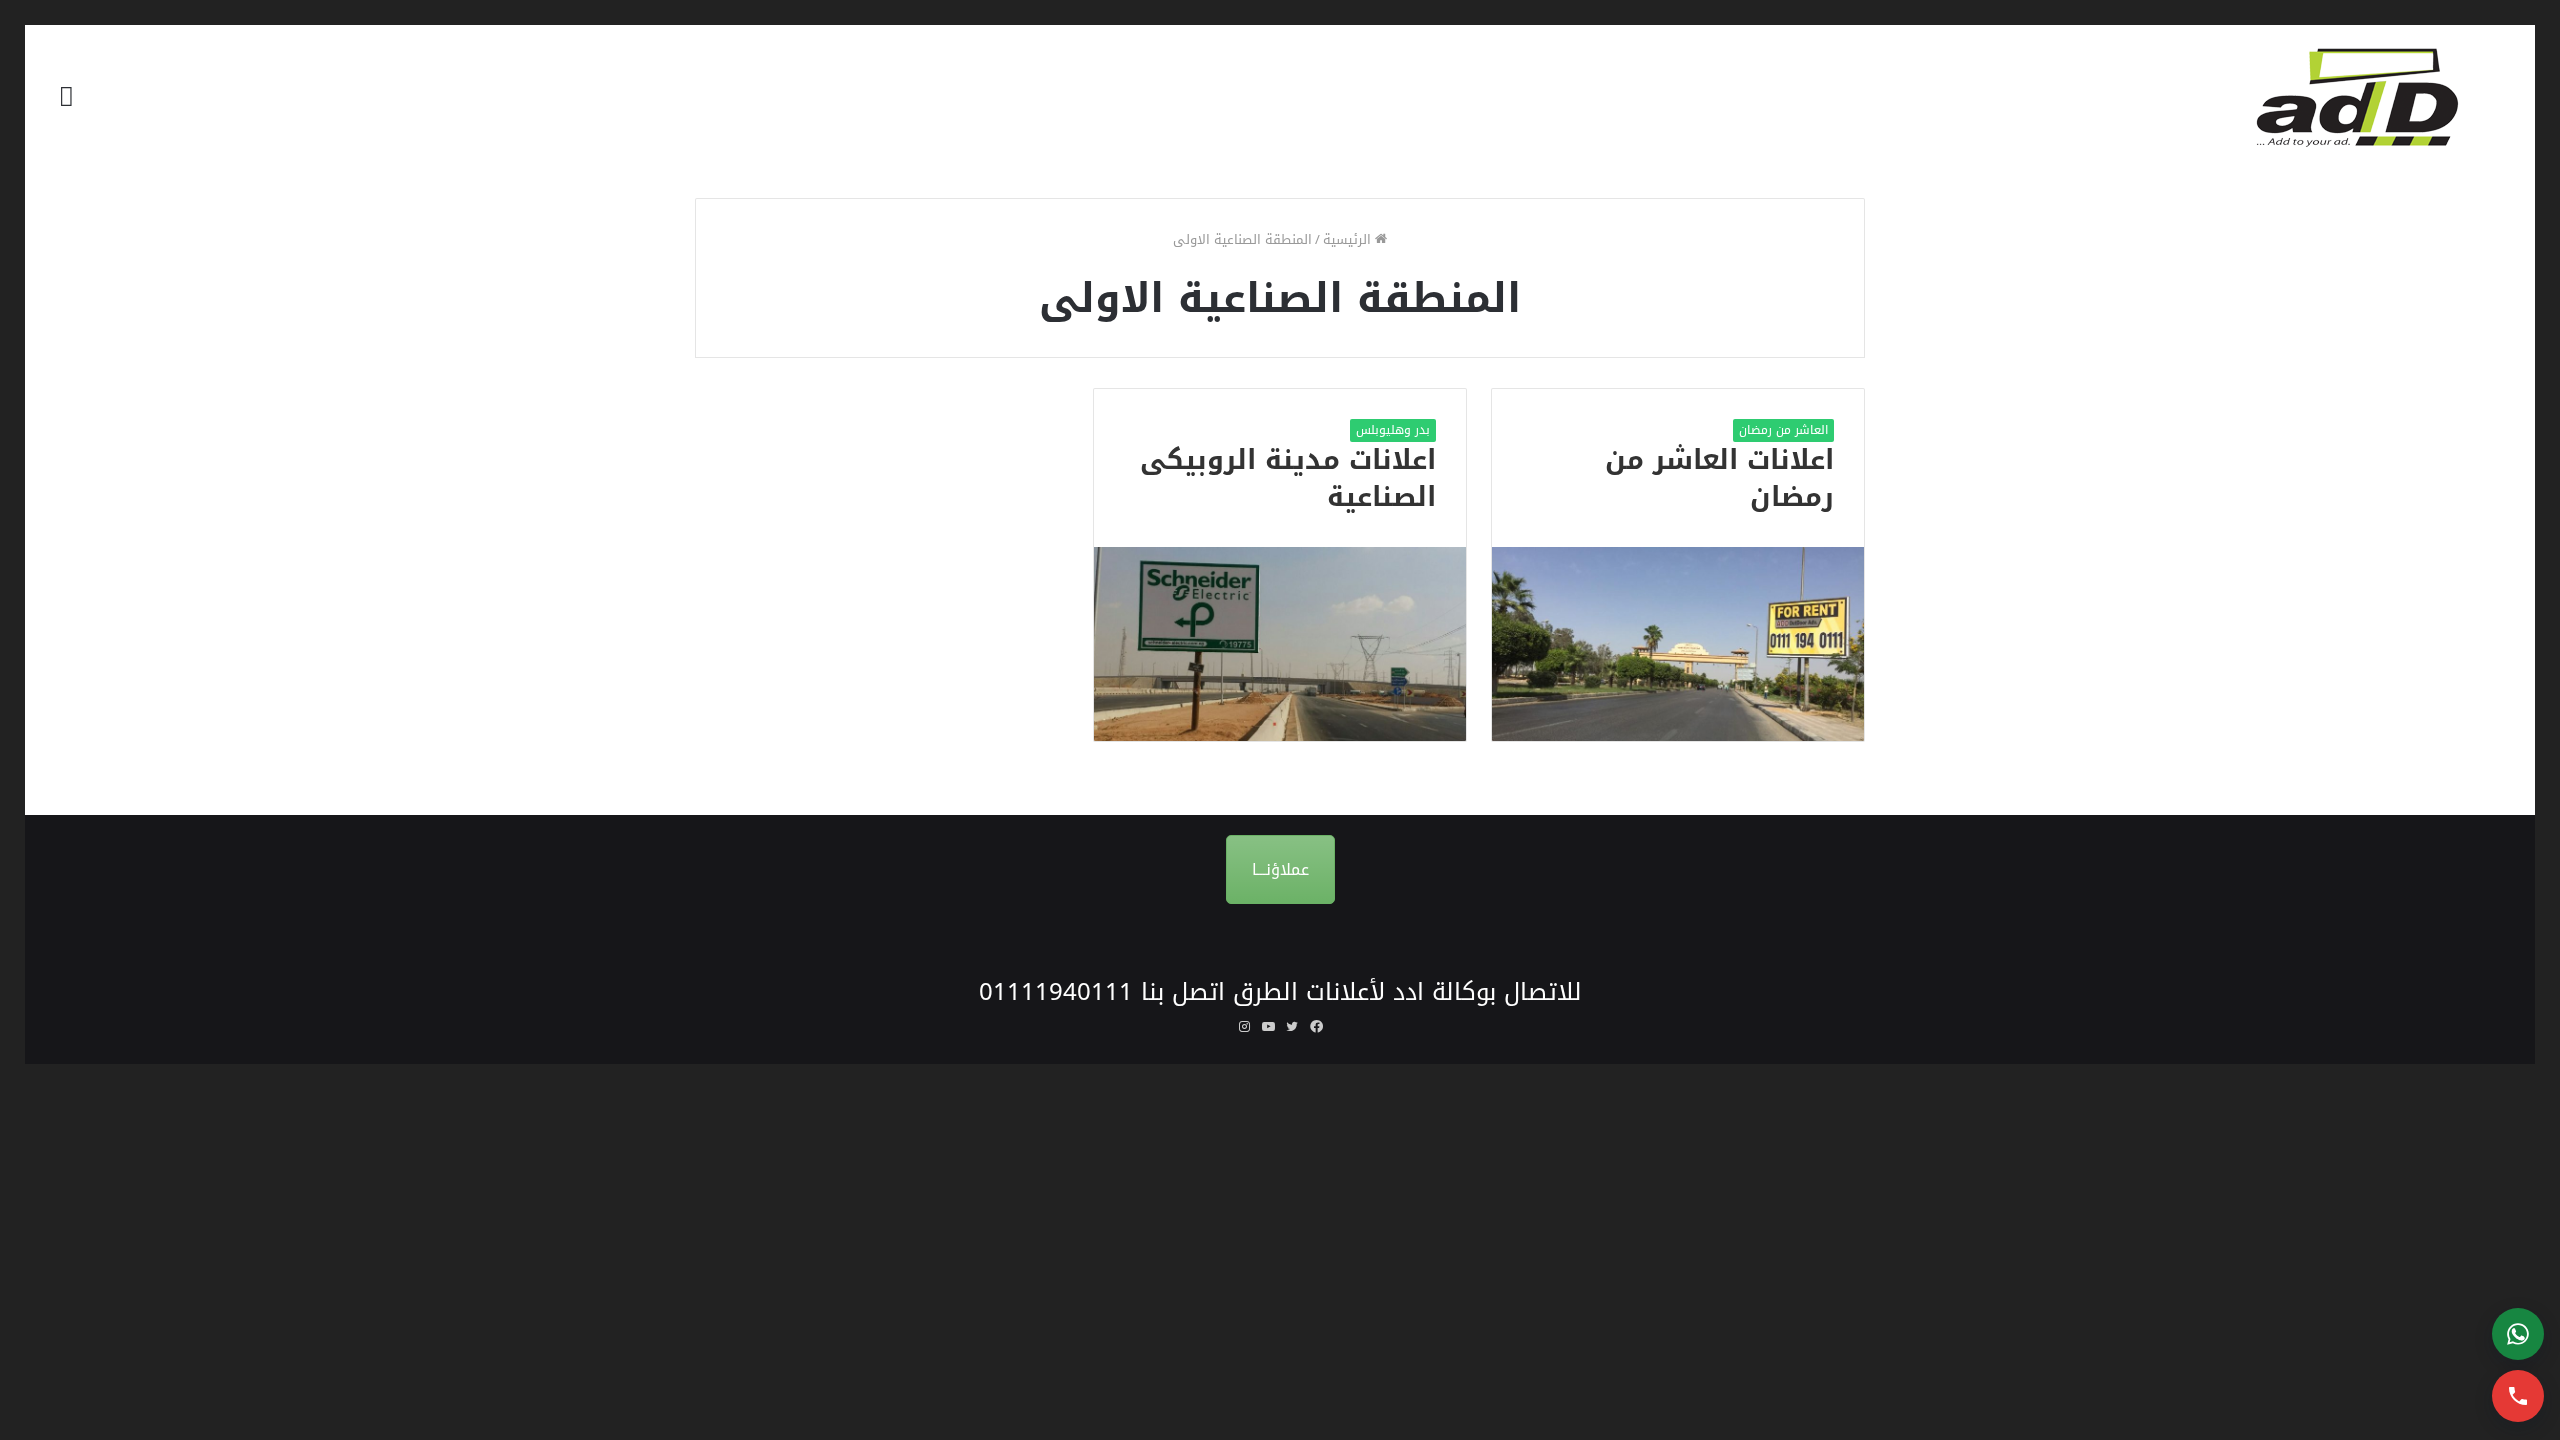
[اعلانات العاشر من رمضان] (1678, 643)
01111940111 (1056, 992)
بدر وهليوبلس (1393, 430)
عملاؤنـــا (1280, 869)
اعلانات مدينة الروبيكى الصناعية (1288, 479)
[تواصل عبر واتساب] (2518, 1334)
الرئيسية (1349, 239)
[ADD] (2370, 97)
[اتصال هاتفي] (2518, 1396)
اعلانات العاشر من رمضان (1719, 479)
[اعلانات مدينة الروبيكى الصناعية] (1280, 643)
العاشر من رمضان (1783, 430)
